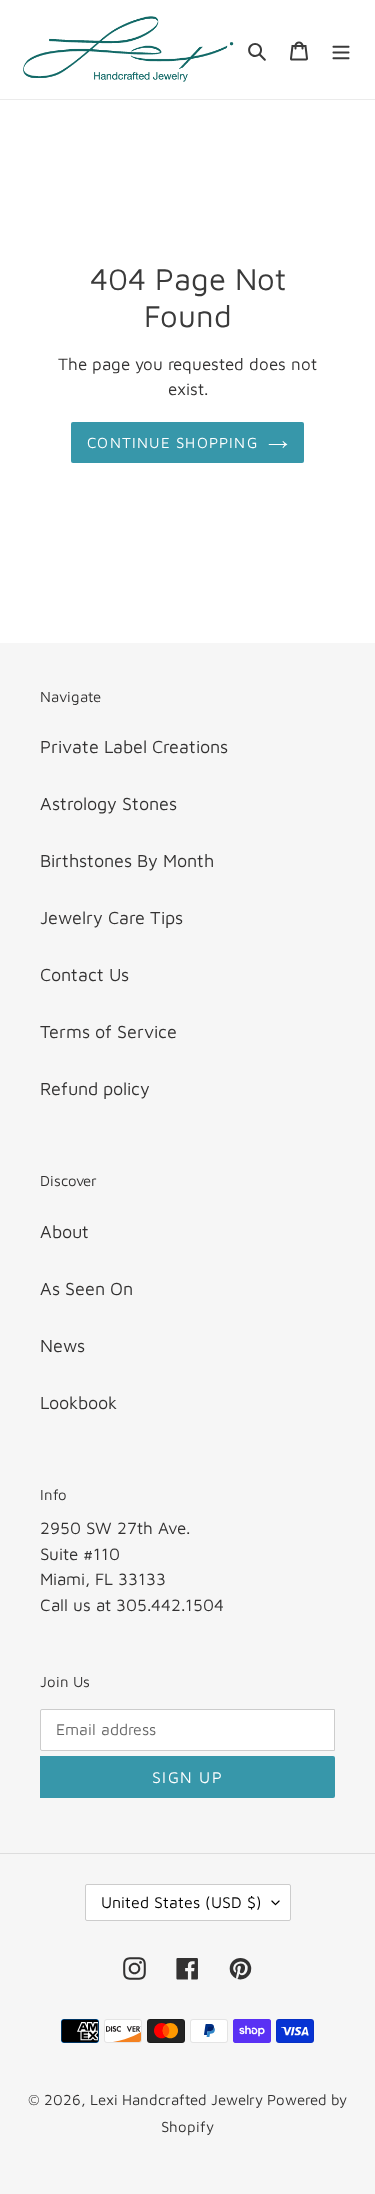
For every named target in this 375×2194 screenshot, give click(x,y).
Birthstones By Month (127, 860)
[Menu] (341, 49)
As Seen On (86, 1288)
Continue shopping (172, 442)
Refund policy (95, 1088)
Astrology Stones (108, 803)
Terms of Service (108, 1031)
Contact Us (84, 974)
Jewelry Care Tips (111, 917)
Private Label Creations (134, 746)
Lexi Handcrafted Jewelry (178, 2099)
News (62, 1345)
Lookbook (78, 1402)
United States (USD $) (181, 1902)
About (64, 1231)
